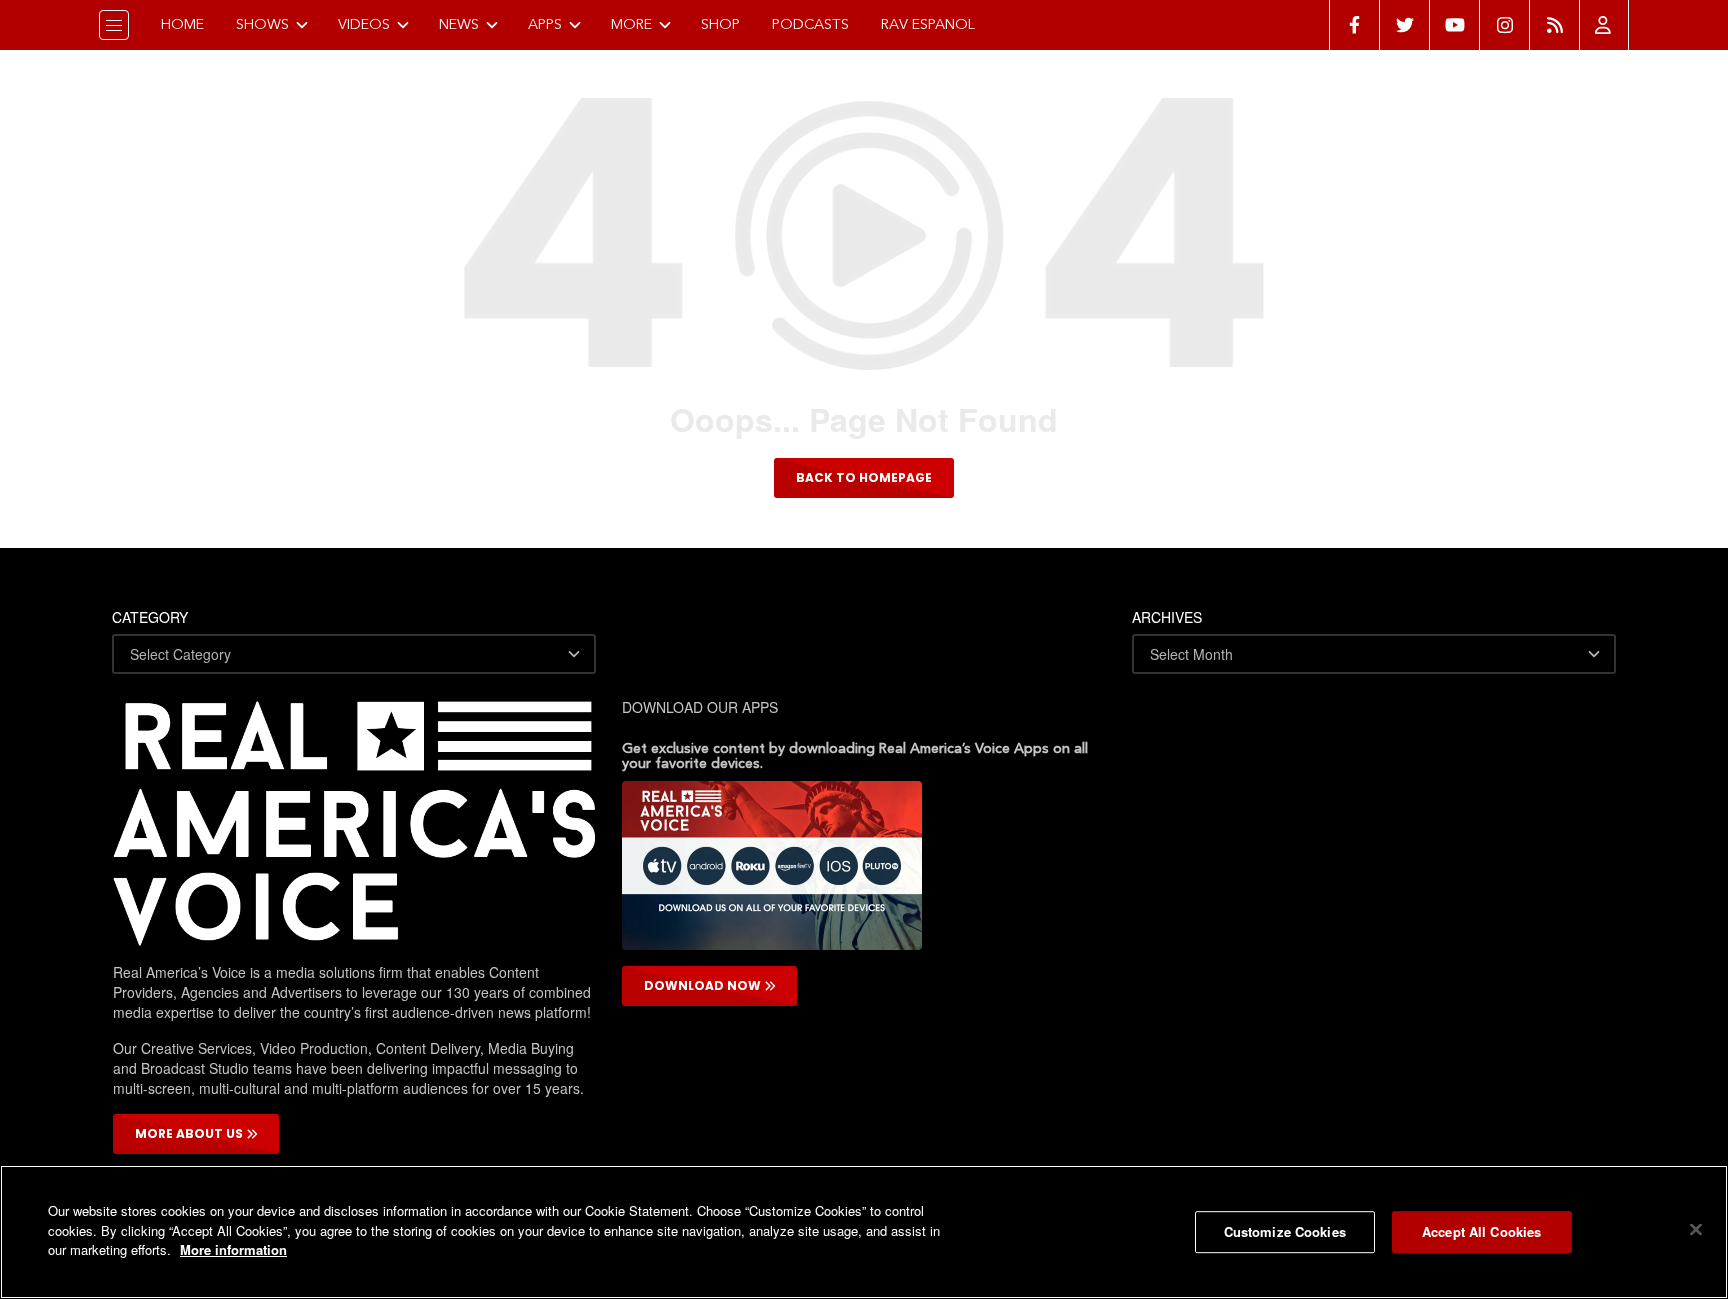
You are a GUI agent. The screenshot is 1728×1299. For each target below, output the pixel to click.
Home (182, 24)
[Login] (1604, 25)
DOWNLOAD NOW (704, 985)
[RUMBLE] (1554, 25)
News (459, 24)
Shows (262, 24)
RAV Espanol (928, 24)
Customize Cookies (1285, 1231)
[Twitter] (1404, 25)
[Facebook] (1354, 25)
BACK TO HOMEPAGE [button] (864, 477)
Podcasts (810, 24)
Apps (545, 24)
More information (233, 1249)
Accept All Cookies (1481, 1231)
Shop (720, 24)
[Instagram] (1504, 25)
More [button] (631, 24)
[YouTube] (1454, 25)
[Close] (1696, 1230)
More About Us (190, 1133)
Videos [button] (364, 24)
